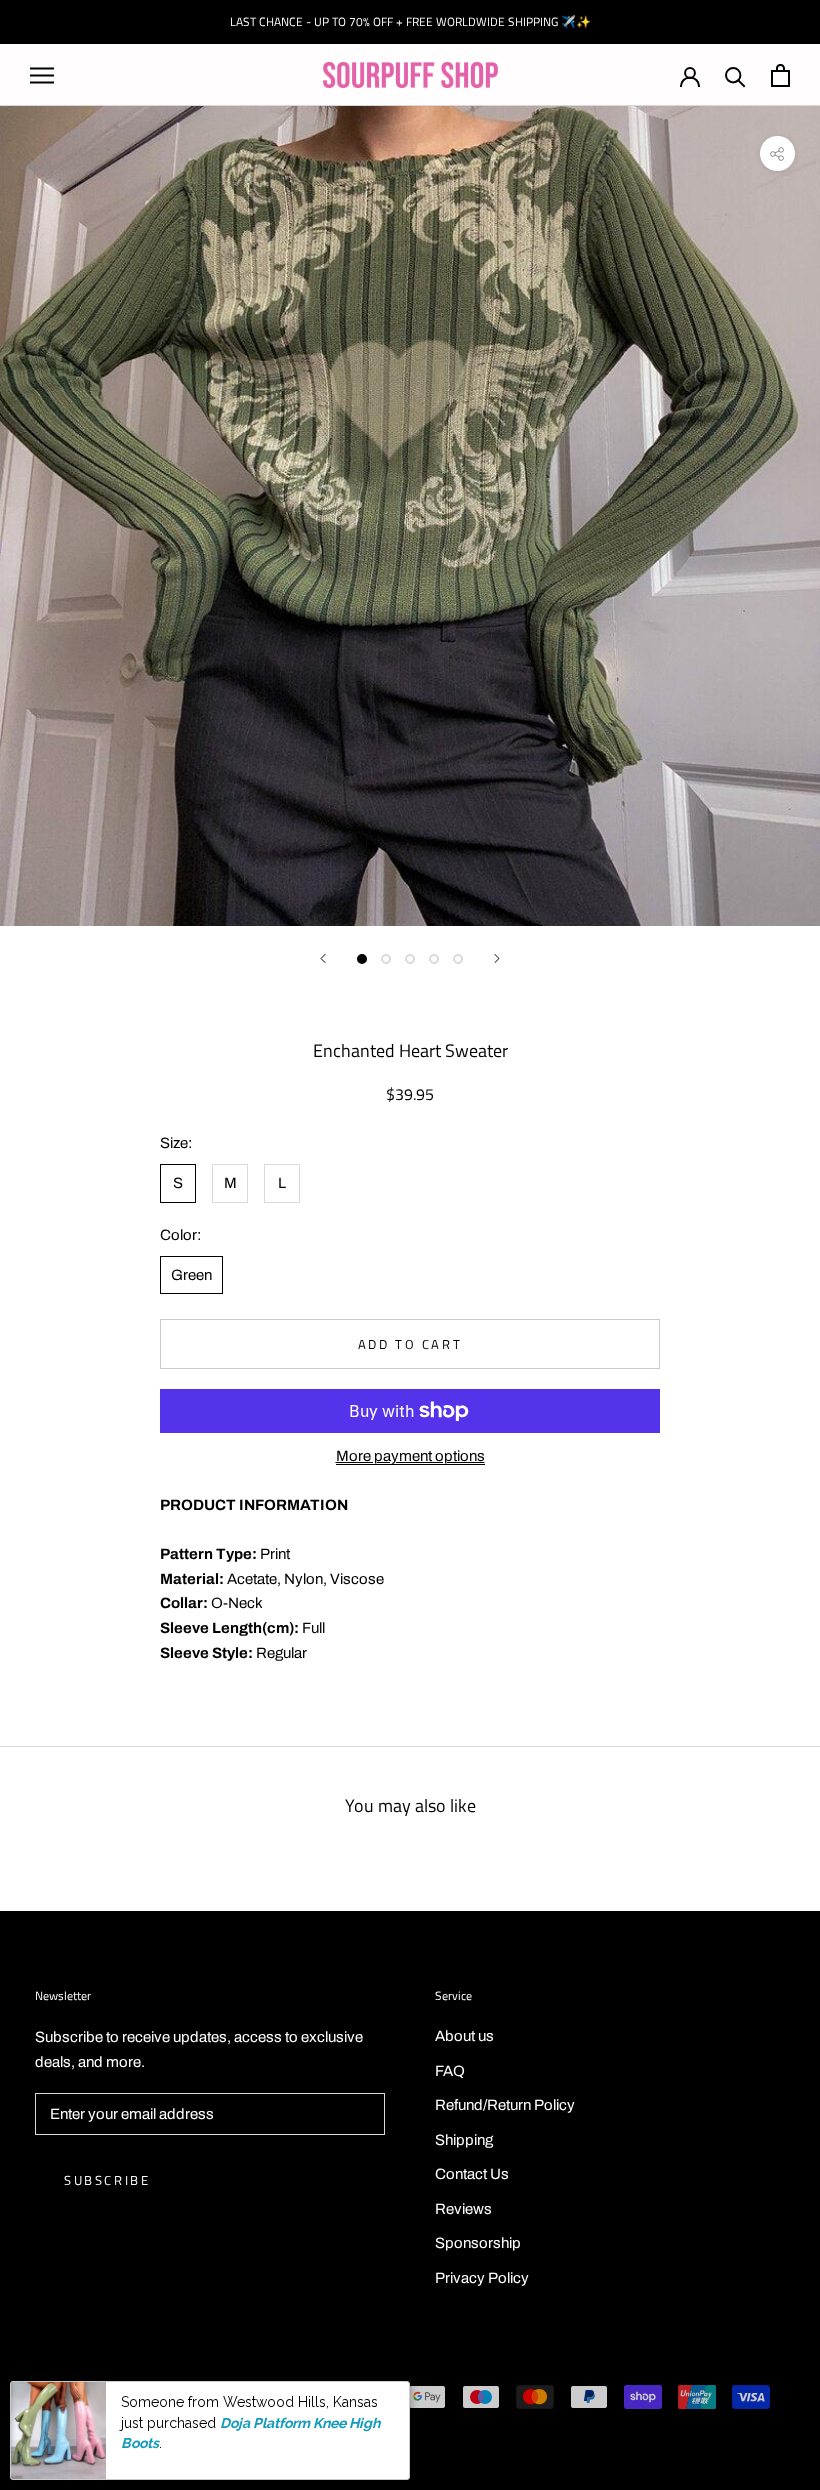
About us (464, 2036)
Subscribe (107, 2180)
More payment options (410, 1456)
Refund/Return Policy (505, 2105)
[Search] (735, 75)
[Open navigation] (42, 75)
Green (191, 1275)
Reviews (463, 2209)
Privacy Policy (482, 2278)
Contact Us (472, 2174)
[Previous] (323, 958)
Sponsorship (478, 2243)
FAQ (450, 2071)
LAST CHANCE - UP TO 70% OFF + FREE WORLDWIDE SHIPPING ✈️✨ (410, 21)
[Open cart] (780, 75)
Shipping (464, 2140)
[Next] (497, 958)
